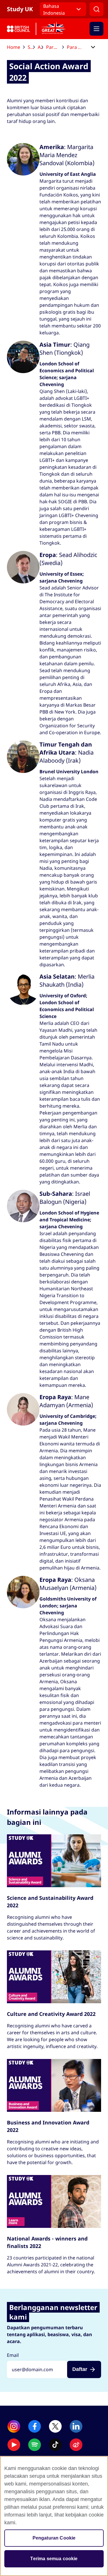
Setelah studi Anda (31, 47)
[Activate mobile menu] (96, 29)
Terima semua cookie (54, 2559)
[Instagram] (14, 2426)
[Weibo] (76, 2445)
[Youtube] (14, 2445)
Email (13, 2355)
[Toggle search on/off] (96, 9)
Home (14, 47)
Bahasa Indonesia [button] (54, 9)
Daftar (80, 2369)
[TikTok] (55, 2445)
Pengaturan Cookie (54, 2538)
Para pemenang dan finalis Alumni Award (55, 47)
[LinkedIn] (76, 2426)
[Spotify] (35, 2445)
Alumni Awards (40, 47)
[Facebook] (35, 2426)
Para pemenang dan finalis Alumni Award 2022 (77, 47)
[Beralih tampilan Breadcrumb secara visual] (93, 48)
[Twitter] (55, 2426)
